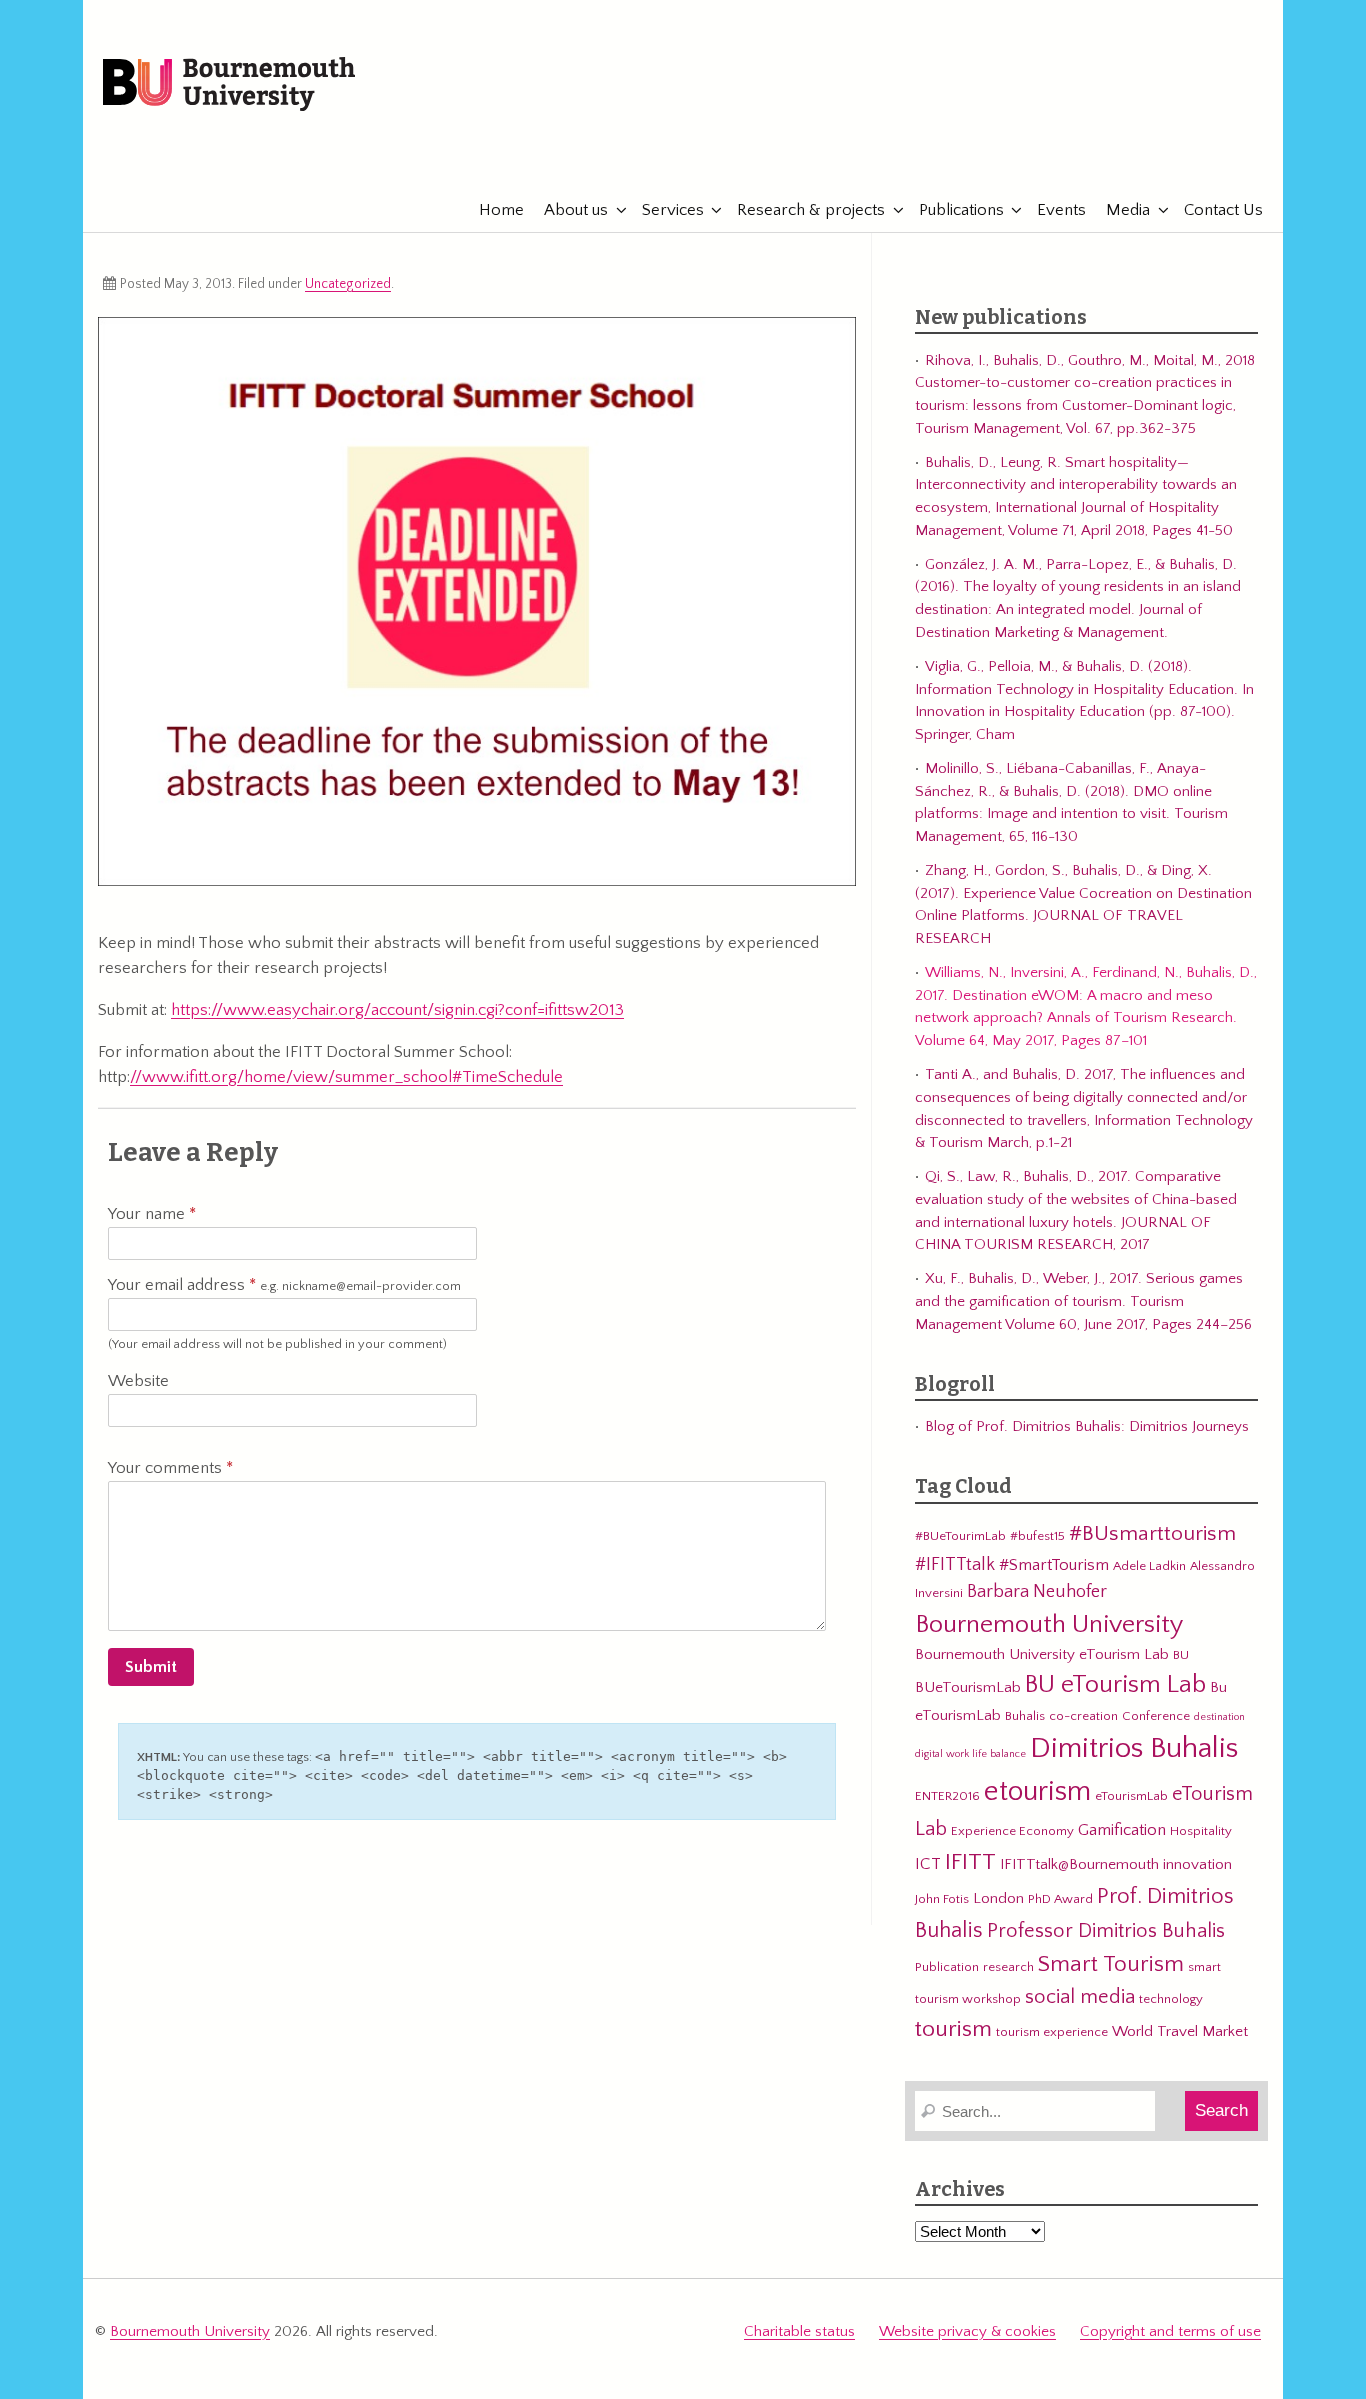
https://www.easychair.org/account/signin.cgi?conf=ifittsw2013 (397, 1010)
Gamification (1122, 1830)
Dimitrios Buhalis (1134, 1748)
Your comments (167, 1468)
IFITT (970, 1862)
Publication (947, 1967)
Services (673, 210)
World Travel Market (1180, 2031)
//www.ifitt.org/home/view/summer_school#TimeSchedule (346, 1077)
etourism (1037, 1791)
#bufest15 (1037, 1536)
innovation (1197, 1864)
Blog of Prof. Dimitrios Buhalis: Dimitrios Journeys (1087, 1426)
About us (576, 210)
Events (1061, 210)
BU (1181, 1655)
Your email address (284, 1285)
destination (1219, 1717)
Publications (961, 210)
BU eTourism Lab (1115, 1685)
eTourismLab (1132, 149)
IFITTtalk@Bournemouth (1079, 1864)
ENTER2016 (947, 1796)
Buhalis (1025, 1716)
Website (138, 1381)
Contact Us (1223, 210)
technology (1171, 1999)
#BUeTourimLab (960, 1536)
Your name (148, 1214)
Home (501, 210)
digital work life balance (970, 1754)
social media (1080, 1997)
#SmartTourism (1054, 1565)
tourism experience (1052, 2032)
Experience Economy (1012, 1831)
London (998, 1898)
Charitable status (799, 2331)
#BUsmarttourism (1152, 1534)
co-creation (1083, 1716)
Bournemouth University (229, 85)
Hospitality (1201, 1831)
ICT (928, 1864)
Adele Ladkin (1149, 1566)
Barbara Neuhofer (1037, 1591)
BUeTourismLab (968, 1687)
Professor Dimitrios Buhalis (1106, 1931)
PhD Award (1060, 1899)
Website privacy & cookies (967, 2331)
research (1008, 1967)
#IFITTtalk (955, 1564)
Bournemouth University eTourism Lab (1042, 1654)
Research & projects (811, 210)
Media (1128, 210)
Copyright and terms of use (1170, 2331)
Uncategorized (348, 284)
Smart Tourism (1111, 1964)
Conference (1156, 1716)
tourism (953, 2029)
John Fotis (942, 1899)
